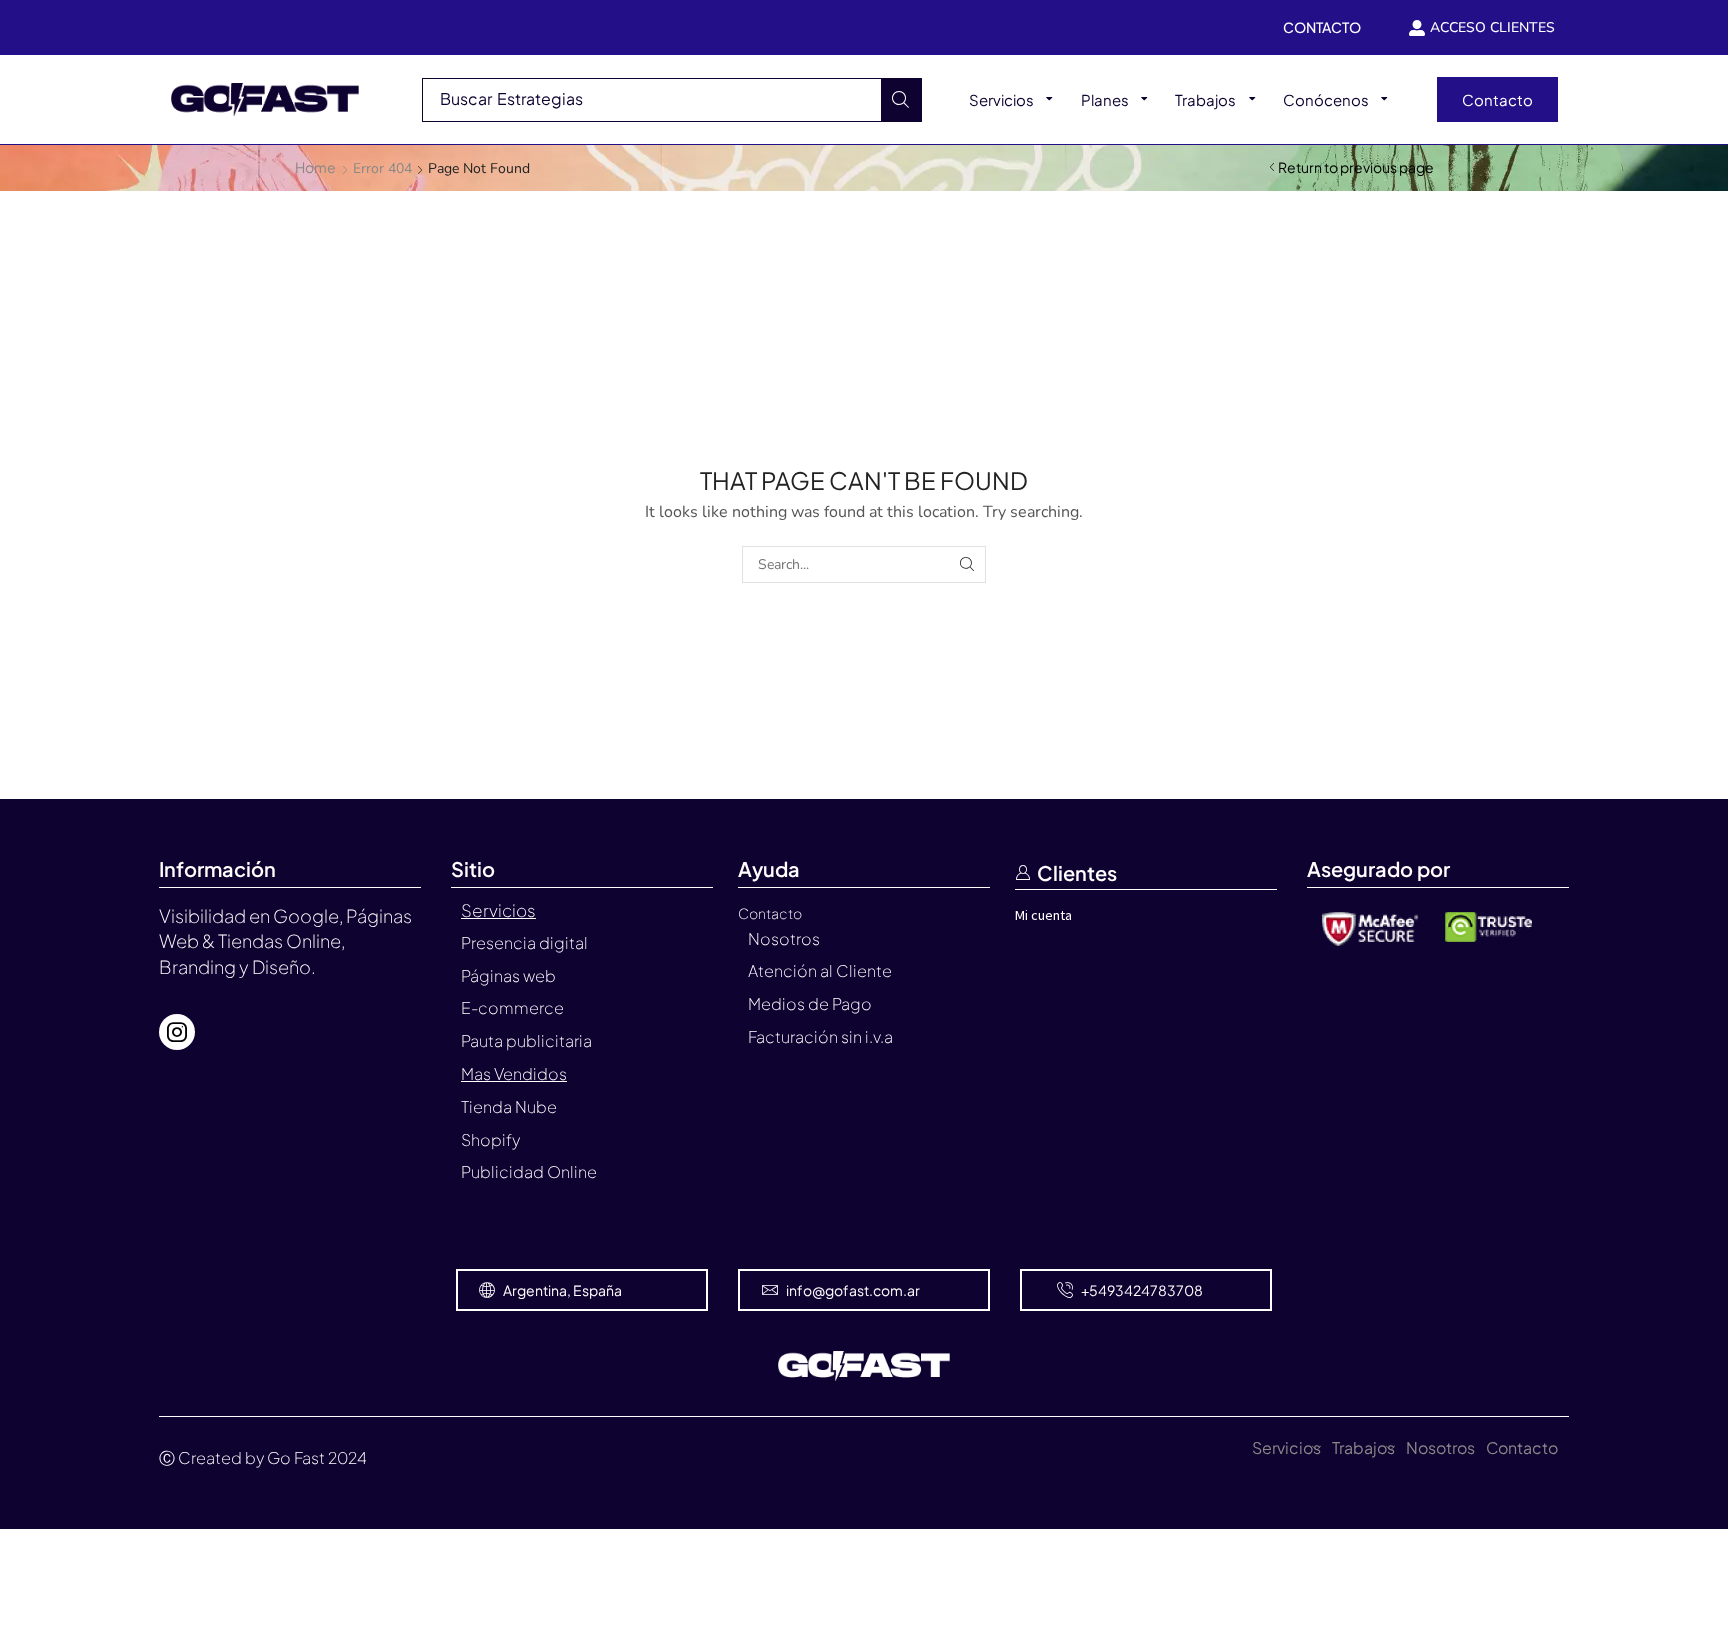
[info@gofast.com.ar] (770, 1290)
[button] (1497, 99)
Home (315, 167)
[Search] (901, 100)
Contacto (1522, 1447)
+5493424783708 (1142, 1290)
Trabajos (1363, 1447)
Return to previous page (1356, 167)
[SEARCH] (967, 564)
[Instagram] (177, 1032)
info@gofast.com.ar (853, 1290)
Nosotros (1440, 1447)
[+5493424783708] (1065, 1290)
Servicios (1286, 1447)
